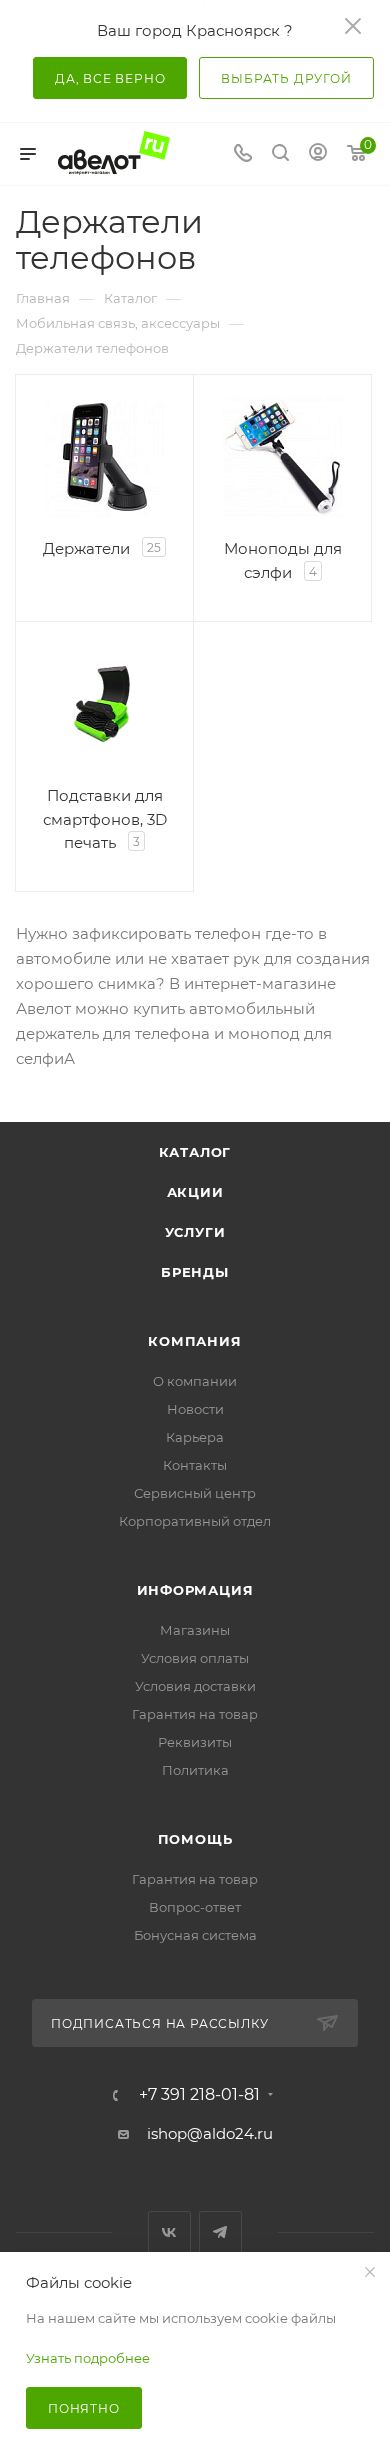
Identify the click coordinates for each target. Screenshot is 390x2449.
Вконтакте (169, 2232)
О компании (195, 1381)
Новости (195, 1409)
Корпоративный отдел (195, 1521)
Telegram (220, 2232)
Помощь (195, 1839)
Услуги (195, 1232)
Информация (195, 1590)
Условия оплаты (195, 1658)
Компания (194, 1341)
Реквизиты (195, 1742)
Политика (195, 1770)
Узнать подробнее (88, 2358)
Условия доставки (195, 1686)
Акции (195, 1192)
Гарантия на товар (195, 1714)
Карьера (195, 1437)
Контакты (195, 1465)
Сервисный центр (195, 1493)
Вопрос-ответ (195, 1907)
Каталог (195, 1152)
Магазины (195, 1630)
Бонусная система (195, 1935)
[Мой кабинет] (318, 154)
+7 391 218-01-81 (199, 2095)
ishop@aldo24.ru (210, 2133)
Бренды (195, 1272)
